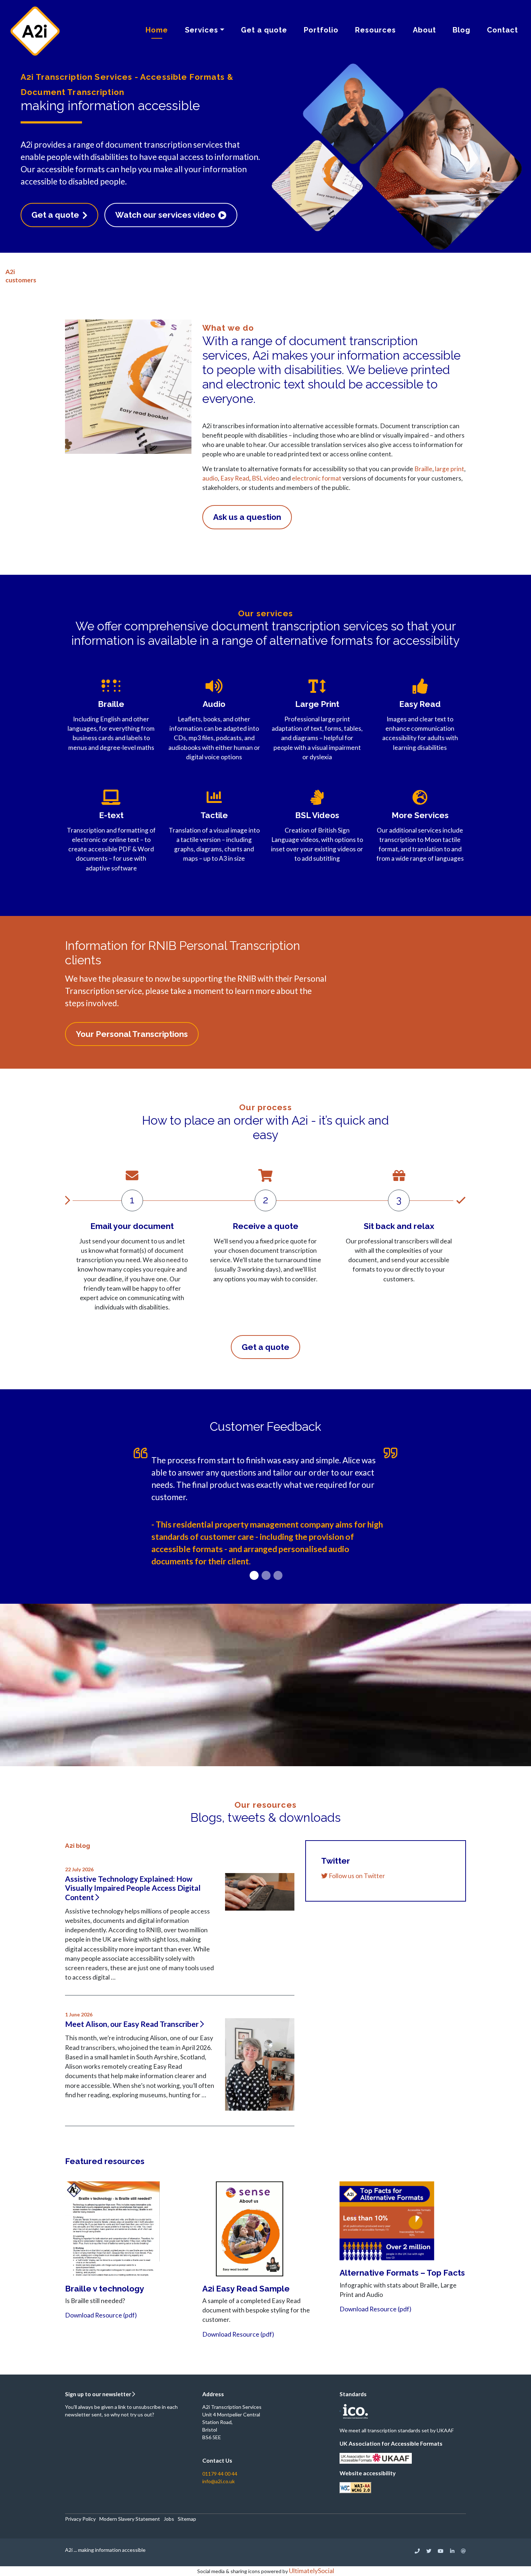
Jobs (169, 2519)
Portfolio (321, 30)
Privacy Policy (80, 2519)
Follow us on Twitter (356, 1876)
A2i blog (77, 1846)
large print (450, 469)
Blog (461, 30)
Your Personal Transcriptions (132, 1034)
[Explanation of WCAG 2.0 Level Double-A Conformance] (355, 2487)
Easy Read (235, 478)
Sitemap (187, 2519)
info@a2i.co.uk (219, 2481)
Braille (423, 469)
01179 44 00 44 (220, 2474)
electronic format (317, 478)
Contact (502, 30)
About (424, 30)
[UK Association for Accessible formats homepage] (376, 2457)
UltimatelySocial (312, 2571)
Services (202, 30)
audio (210, 478)
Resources (375, 30)
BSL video (265, 478)
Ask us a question (247, 517)
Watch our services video (166, 215)
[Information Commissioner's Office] (354, 2410)
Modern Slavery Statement (130, 2519)
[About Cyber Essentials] (340, 2410)
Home (157, 30)
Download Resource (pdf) (101, 2315)
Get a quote (264, 30)
